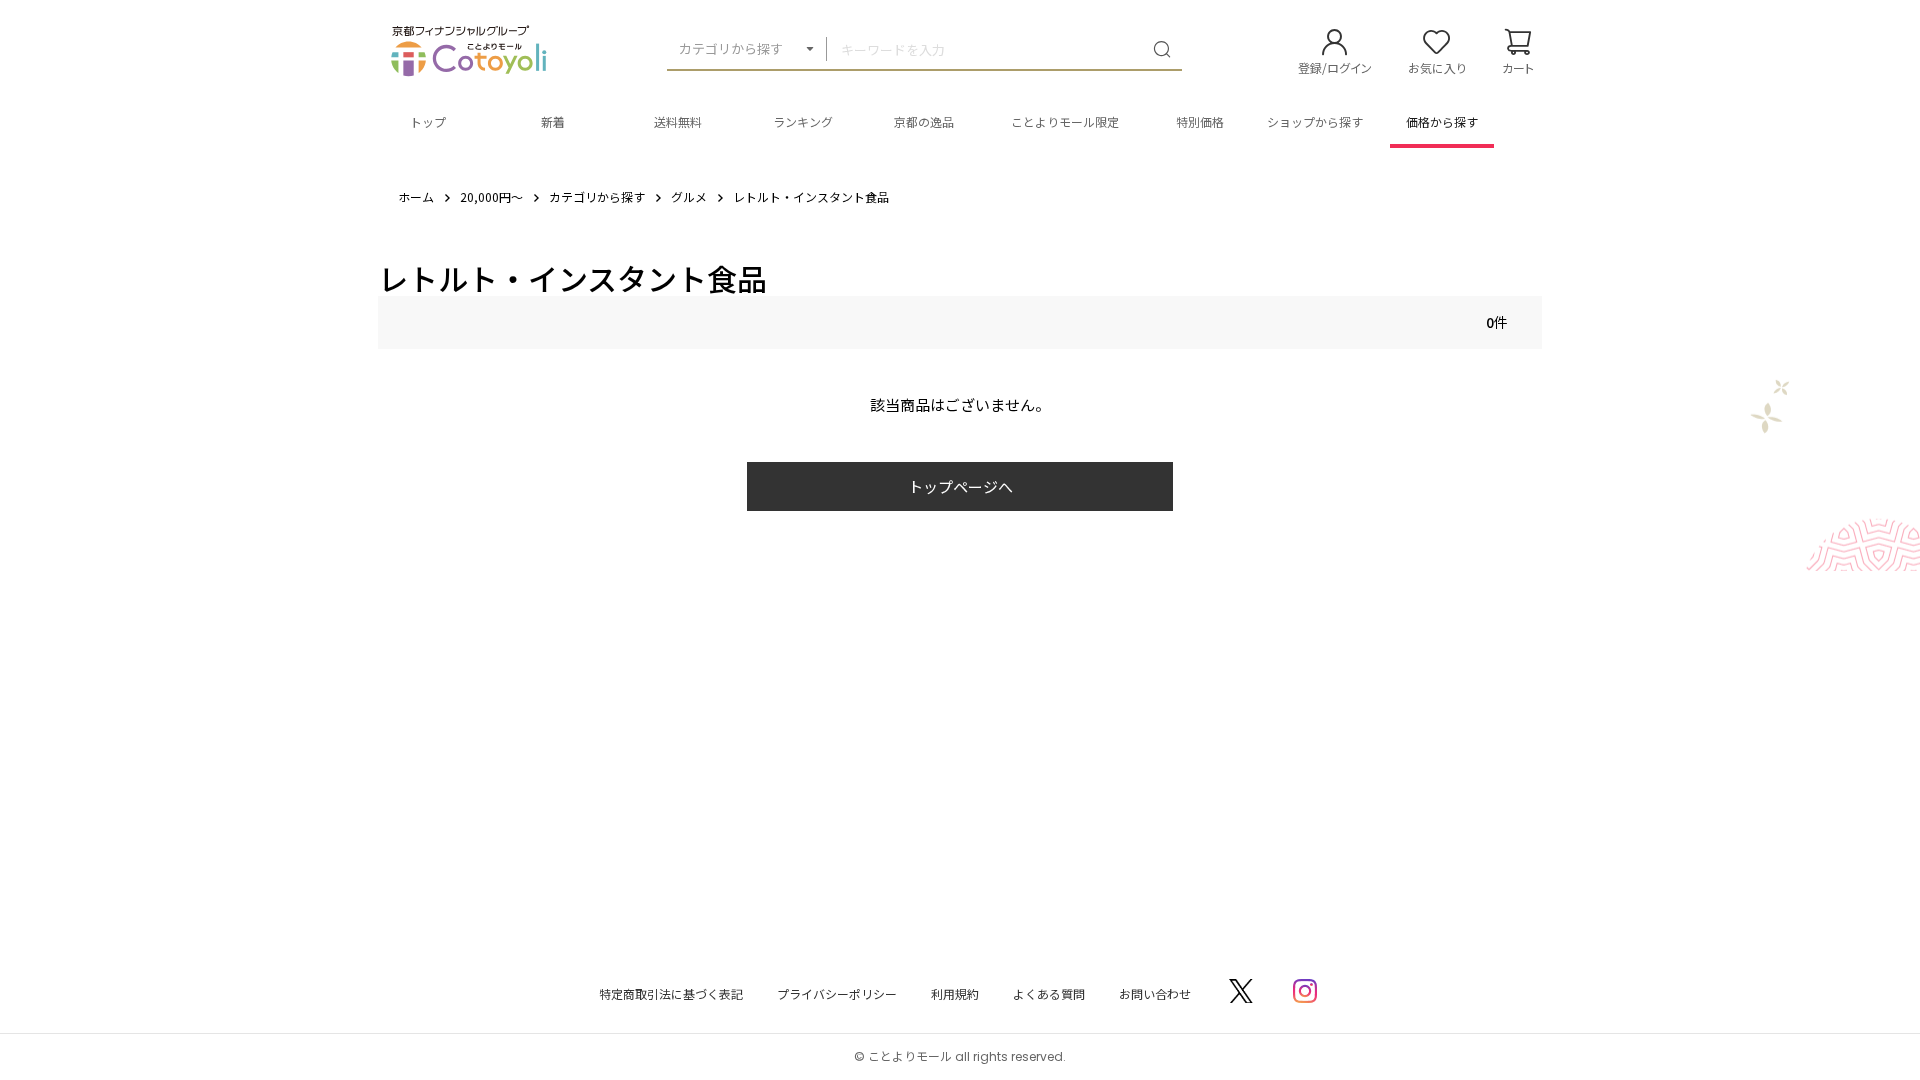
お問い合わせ (1155, 993)
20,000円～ (491, 196)
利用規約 (955, 993)
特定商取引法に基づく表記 (671, 993)
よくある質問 (1049, 993)
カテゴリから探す (731, 48)
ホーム (416, 196)
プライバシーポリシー (837, 993)
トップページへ (960, 486)
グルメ (689, 196)
